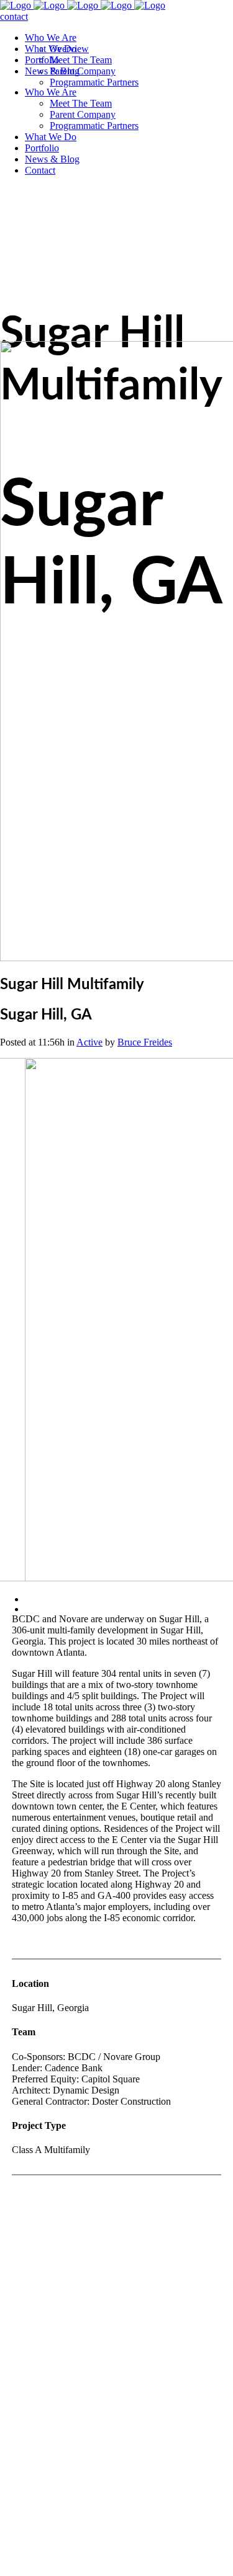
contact (14, 16)
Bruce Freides (145, 1042)
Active (89, 1042)
